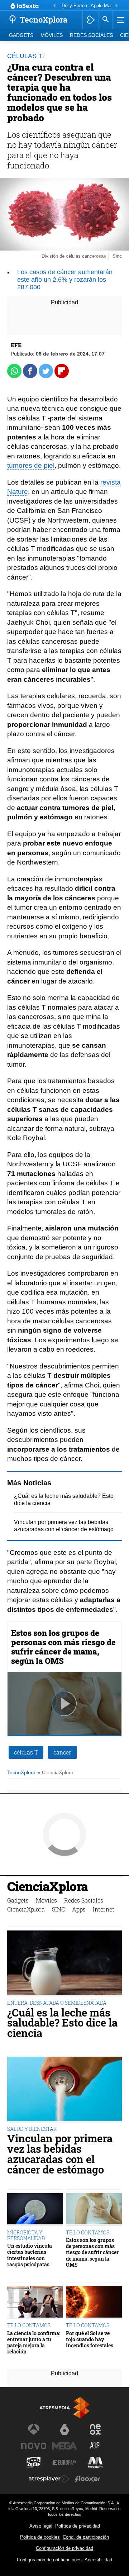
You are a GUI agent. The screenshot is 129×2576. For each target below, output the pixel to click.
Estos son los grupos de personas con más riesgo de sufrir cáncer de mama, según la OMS (63, 1647)
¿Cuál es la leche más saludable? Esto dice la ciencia (62, 2023)
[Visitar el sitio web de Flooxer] (88, 2479)
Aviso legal (41, 2526)
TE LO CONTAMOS (88, 2232)
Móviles (52, 35)
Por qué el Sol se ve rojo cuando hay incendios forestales (90, 2339)
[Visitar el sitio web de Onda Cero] (34, 2462)
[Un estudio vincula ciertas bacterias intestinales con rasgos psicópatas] (35, 2210)
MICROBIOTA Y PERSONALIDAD (26, 2235)
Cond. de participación (86, 2537)
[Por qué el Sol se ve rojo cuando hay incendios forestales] (94, 2303)
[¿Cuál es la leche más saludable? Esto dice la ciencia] (64, 1963)
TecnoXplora (21, 1773)
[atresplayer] (90, 20)
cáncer (62, 1752)
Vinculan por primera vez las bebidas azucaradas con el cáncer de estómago (60, 2154)
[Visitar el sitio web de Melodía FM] (95, 2462)
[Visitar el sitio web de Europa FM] (64, 2462)
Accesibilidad (98, 2560)
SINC (58, 1909)
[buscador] (106, 20)
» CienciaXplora (56, 1773)
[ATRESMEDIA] (64, 2408)
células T (26, 1752)
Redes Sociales (91, 35)
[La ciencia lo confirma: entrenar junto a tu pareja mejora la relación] (35, 2303)
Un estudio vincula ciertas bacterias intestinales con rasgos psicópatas (30, 2255)
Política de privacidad (78, 2526)
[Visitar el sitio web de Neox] (95, 2429)
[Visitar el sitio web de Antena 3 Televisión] (34, 2429)
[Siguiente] (116, 6)
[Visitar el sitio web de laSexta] (64, 2429)
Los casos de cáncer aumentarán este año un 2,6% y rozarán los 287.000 (65, 280)
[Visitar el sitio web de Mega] (64, 2446)
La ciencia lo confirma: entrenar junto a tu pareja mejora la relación (34, 2342)
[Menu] (120, 20)
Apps (79, 1909)
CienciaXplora (47, 1887)
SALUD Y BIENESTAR (32, 2129)
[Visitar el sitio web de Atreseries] (95, 2446)
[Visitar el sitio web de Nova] (34, 2446)
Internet (104, 1909)
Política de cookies (40, 2537)
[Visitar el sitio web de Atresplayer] (49, 2479)
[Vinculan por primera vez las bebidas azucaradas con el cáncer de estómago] (64, 2090)
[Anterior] (54, 6)
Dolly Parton (74, 6)
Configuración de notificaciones (49, 2560)
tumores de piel (31, 465)
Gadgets (21, 35)
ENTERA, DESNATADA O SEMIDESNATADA (57, 2003)
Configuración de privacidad (64, 2548)
